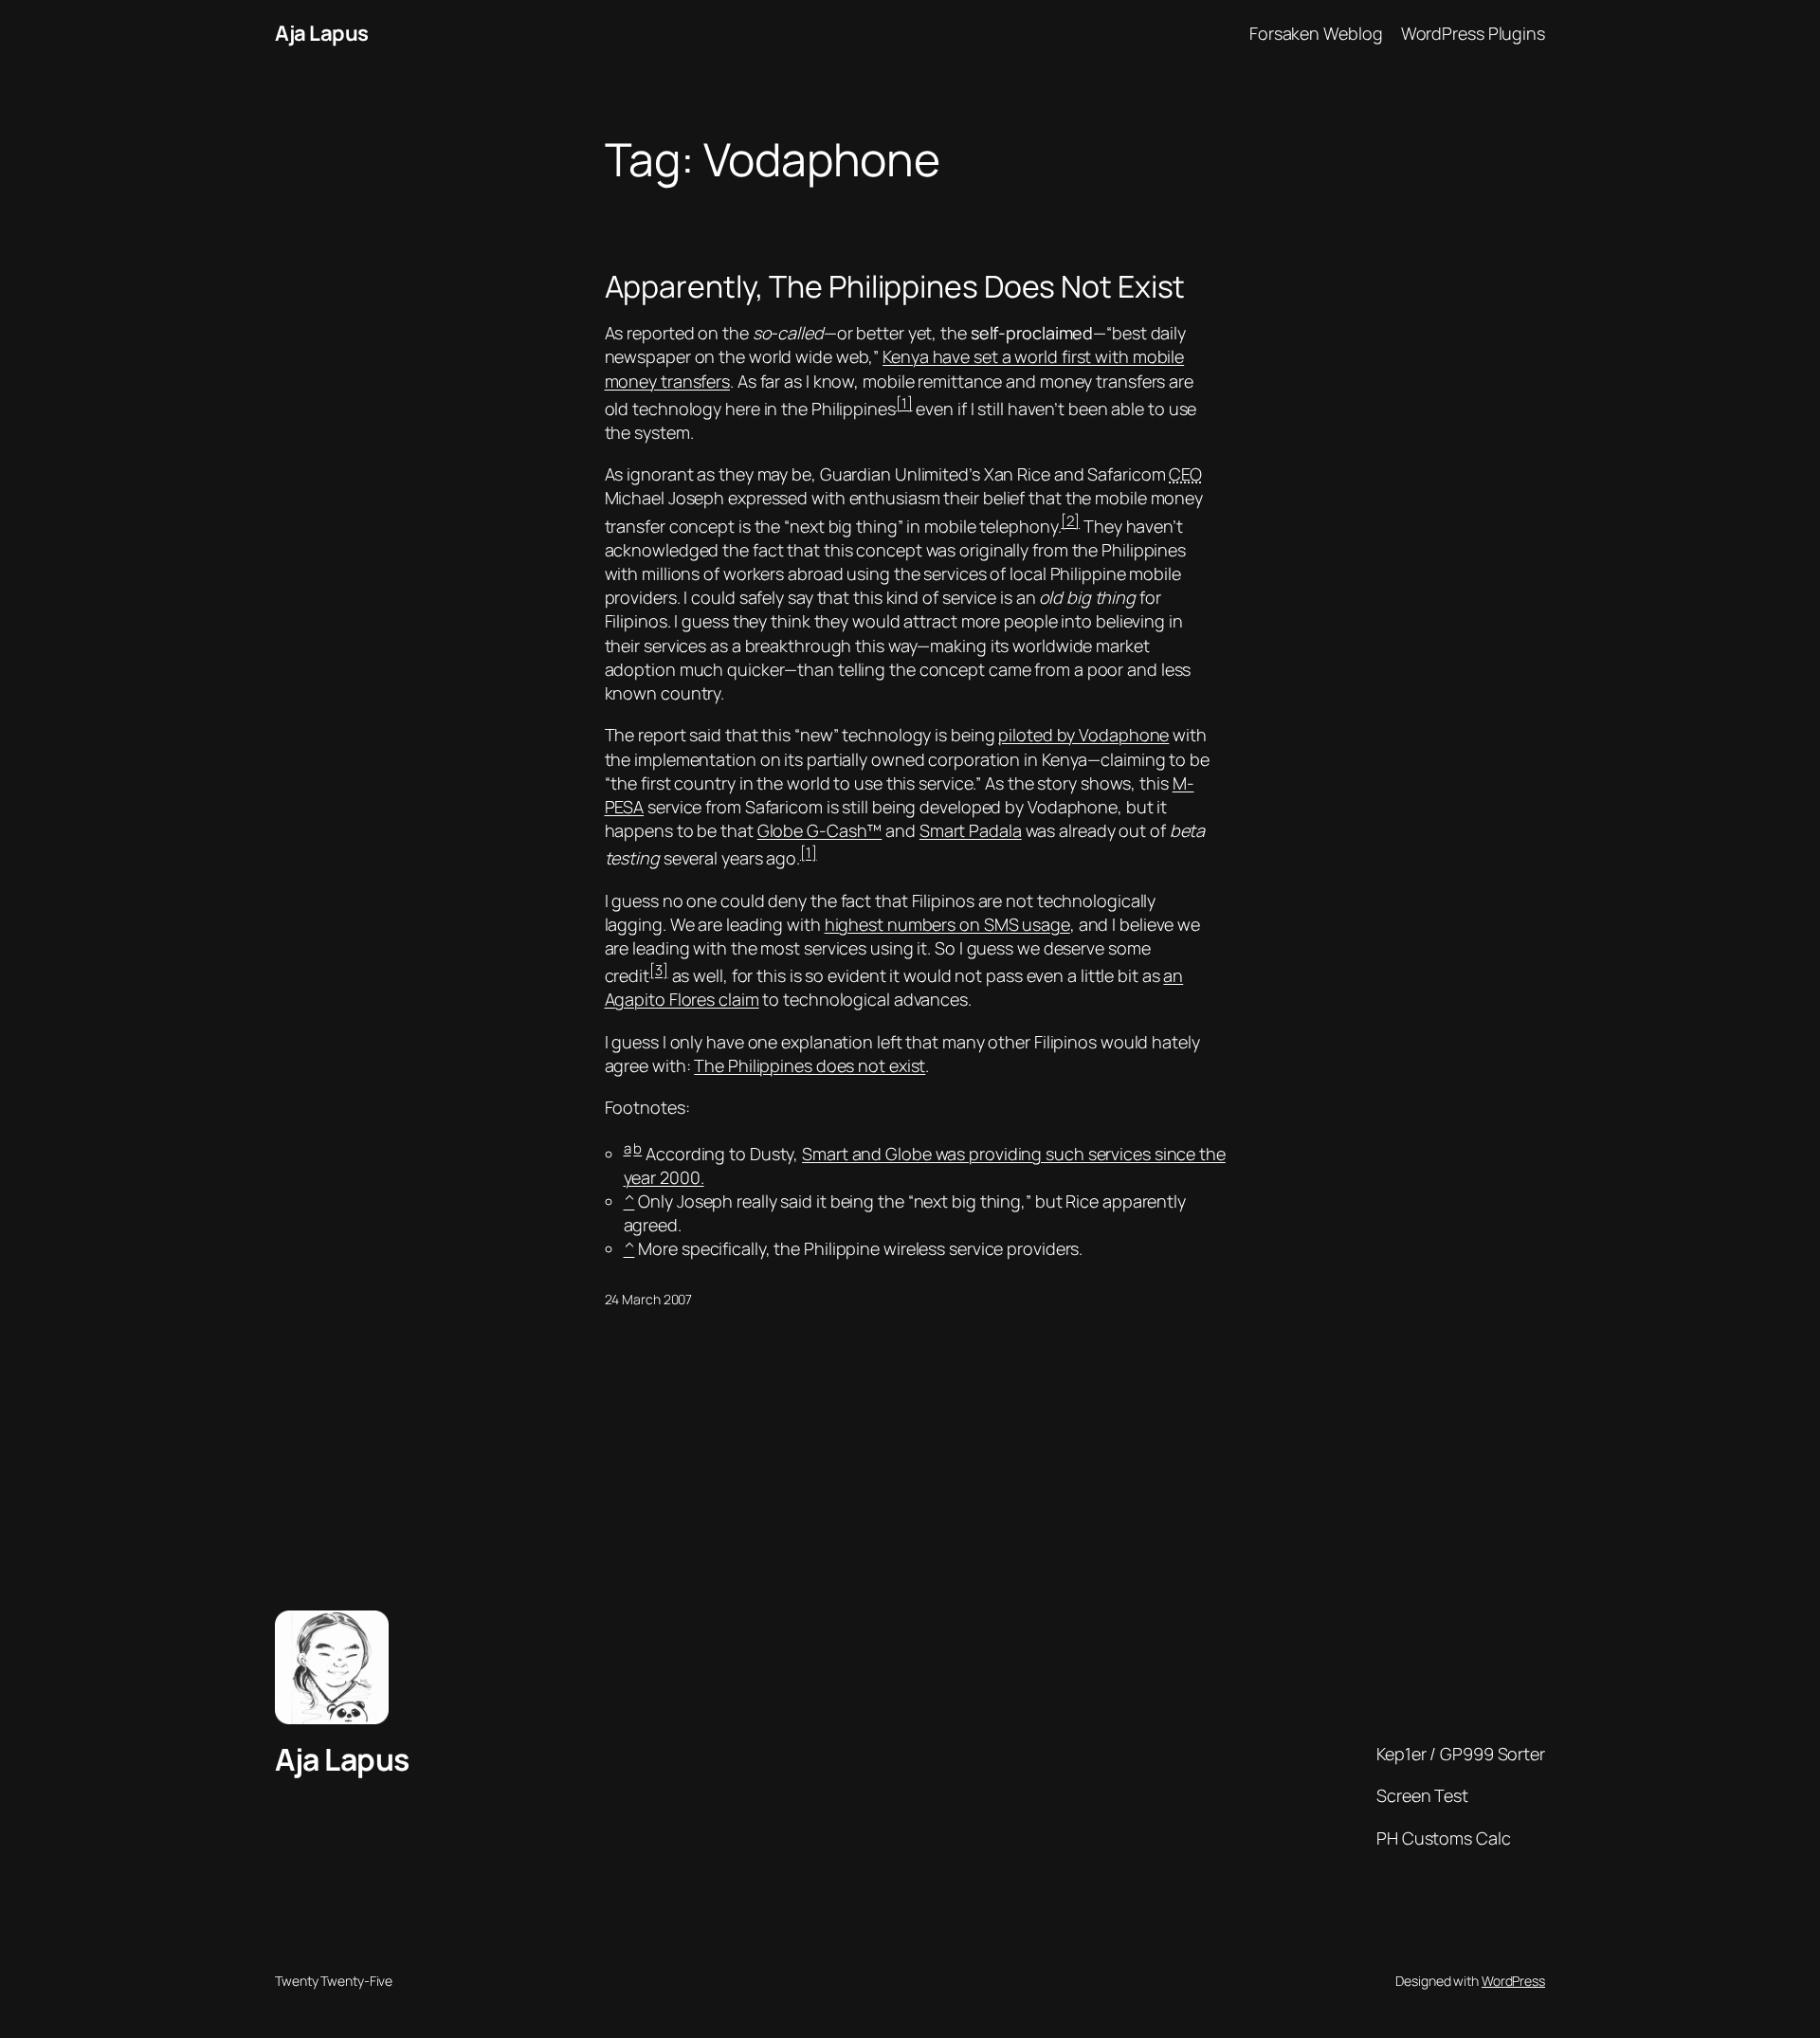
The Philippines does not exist (810, 1065)
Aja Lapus (322, 33)
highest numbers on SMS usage (947, 924)
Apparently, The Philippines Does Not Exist (895, 286)
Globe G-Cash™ (820, 830)
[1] (904, 403)
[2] (1070, 521)
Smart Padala (971, 830)
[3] (659, 970)
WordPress (1513, 1981)
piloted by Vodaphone (1083, 735)
